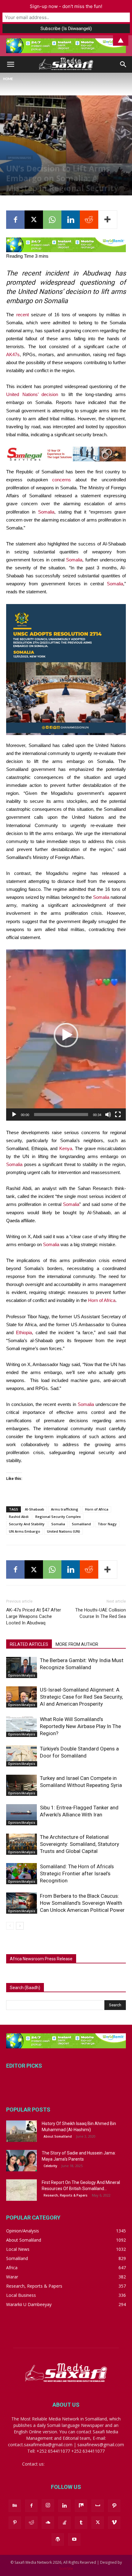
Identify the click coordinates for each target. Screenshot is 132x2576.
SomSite (66, 2568)
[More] (108, 220)
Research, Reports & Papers (66, 2195)
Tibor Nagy (107, 1524)
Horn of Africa (102, 1300)
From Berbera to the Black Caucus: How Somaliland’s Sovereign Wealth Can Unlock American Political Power (82, 1903)
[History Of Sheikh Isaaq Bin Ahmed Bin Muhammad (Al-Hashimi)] (21, 2131)
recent (23, 315)
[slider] (61, 1115)
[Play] (14, 1115)
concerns (62, 480)
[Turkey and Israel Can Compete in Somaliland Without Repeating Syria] (21, 1785)
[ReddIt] (89, 220)
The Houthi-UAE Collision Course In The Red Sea (101, 1613)
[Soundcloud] (48, 2523)
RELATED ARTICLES (29, 1644)
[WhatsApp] (52, 220)
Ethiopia (24, 1332)
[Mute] (108, 1115)
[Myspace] (98, 2506)
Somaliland (81, 1524)
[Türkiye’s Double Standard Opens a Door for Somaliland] (21, 1756)
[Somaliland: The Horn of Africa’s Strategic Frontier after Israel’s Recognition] (21, 1874)
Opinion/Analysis (19, 158)
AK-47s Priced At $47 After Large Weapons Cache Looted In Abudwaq (34, 1616)
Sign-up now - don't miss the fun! (66, 6)
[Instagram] (48, 2505)
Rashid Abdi (19, 1517)
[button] (10, 64)
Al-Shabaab (35, 1509)
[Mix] (81, 2506)
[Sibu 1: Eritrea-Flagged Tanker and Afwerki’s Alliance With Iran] (21, 1815)
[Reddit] (31, 2523)
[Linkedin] (71, 220)
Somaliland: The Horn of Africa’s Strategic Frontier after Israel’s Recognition (77, 1873)
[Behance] (15, 2506)
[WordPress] (58, 2539)
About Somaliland (58, 2136)
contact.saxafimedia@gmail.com (78, 2464)
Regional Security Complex (58, 1517)
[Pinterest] (15, 2523)
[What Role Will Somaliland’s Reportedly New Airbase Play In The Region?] (21, 1726)
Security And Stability (27, 1524)
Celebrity (50, 2166)
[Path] (114, 2506)
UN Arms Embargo (25, 1531)
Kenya (66, 1148)
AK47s (13, 354)
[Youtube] (74, 2539)
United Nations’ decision (32, 394)
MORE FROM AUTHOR (77, 1644)
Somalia (46, 512)
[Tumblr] (81, 2523)
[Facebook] (15, 220)
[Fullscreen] (118, 1115)
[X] (34, 220)
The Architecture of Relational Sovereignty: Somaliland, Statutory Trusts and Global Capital (80, 1844)
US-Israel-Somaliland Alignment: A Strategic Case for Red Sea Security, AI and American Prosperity (81, 1697)
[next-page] (20, 1926)
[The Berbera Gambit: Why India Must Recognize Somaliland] (21, 1667)
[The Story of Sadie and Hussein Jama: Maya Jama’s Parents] (21, 2161)
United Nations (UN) (64, 1531)
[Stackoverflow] (64, 2523)
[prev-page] (10, 1926)
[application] (66, 1035)
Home (8, 79)
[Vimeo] (114, 2523)
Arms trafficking (65, 1509)
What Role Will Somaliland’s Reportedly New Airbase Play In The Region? (80, 1726)
